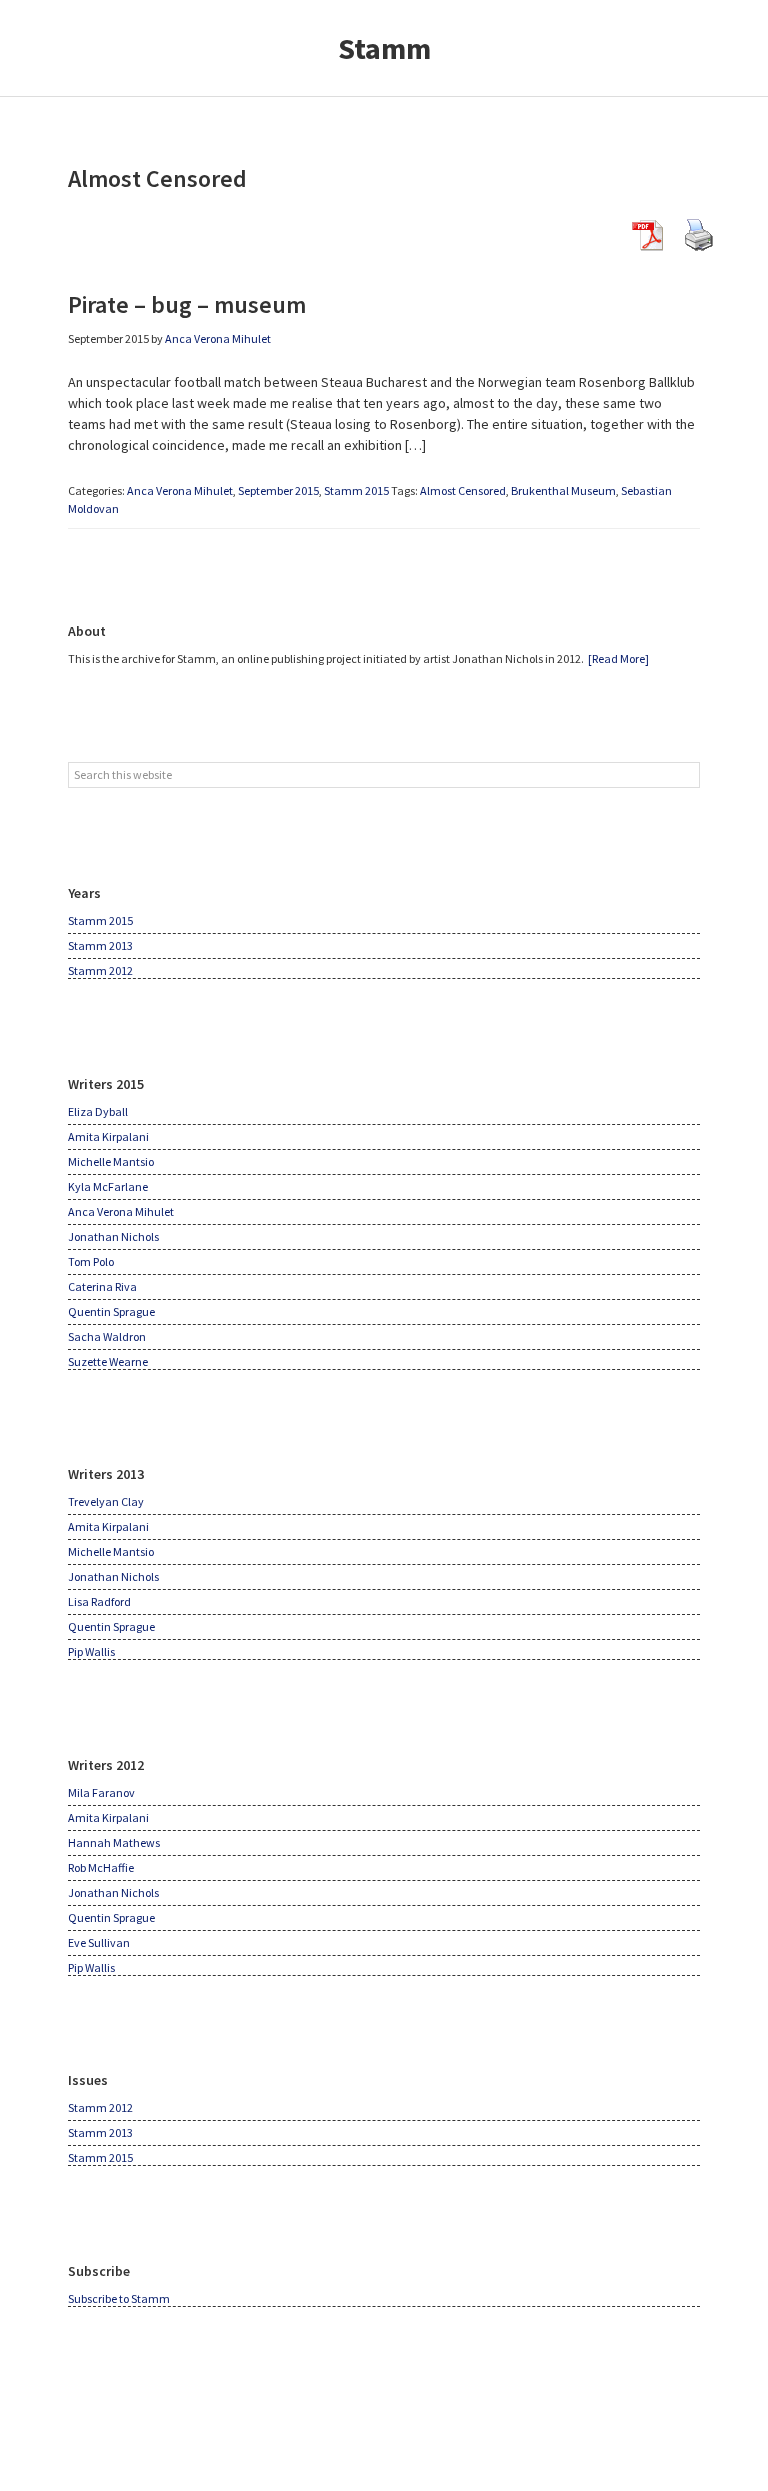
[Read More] (618, 658)
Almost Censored (463, 490)
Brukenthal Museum (563, 490)
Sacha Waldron (107, 1336)
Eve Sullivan (99, 1942)
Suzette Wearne (108, 1361)
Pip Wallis (91, 1651)
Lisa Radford (99, 1601)
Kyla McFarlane (108, 1186)
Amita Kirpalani (108, 1136)
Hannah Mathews (114, 1842)
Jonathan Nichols (113, 1236)
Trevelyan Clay (106, 1501)
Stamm (384, 48)
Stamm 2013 (100, 945)
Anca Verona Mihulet (180, 490)
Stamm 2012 (100, 970)
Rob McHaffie (101, 1867)
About (87, 631)
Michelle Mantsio (111, 1161)
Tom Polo (91, 1261)
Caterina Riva (102, 1286)
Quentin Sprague (111, 1311)
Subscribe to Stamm (119, 2298)
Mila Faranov (101, 1792)
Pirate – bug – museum (187, 304)
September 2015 (278, 490)
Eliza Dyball (98, 1111)
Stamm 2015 (356, 490)
